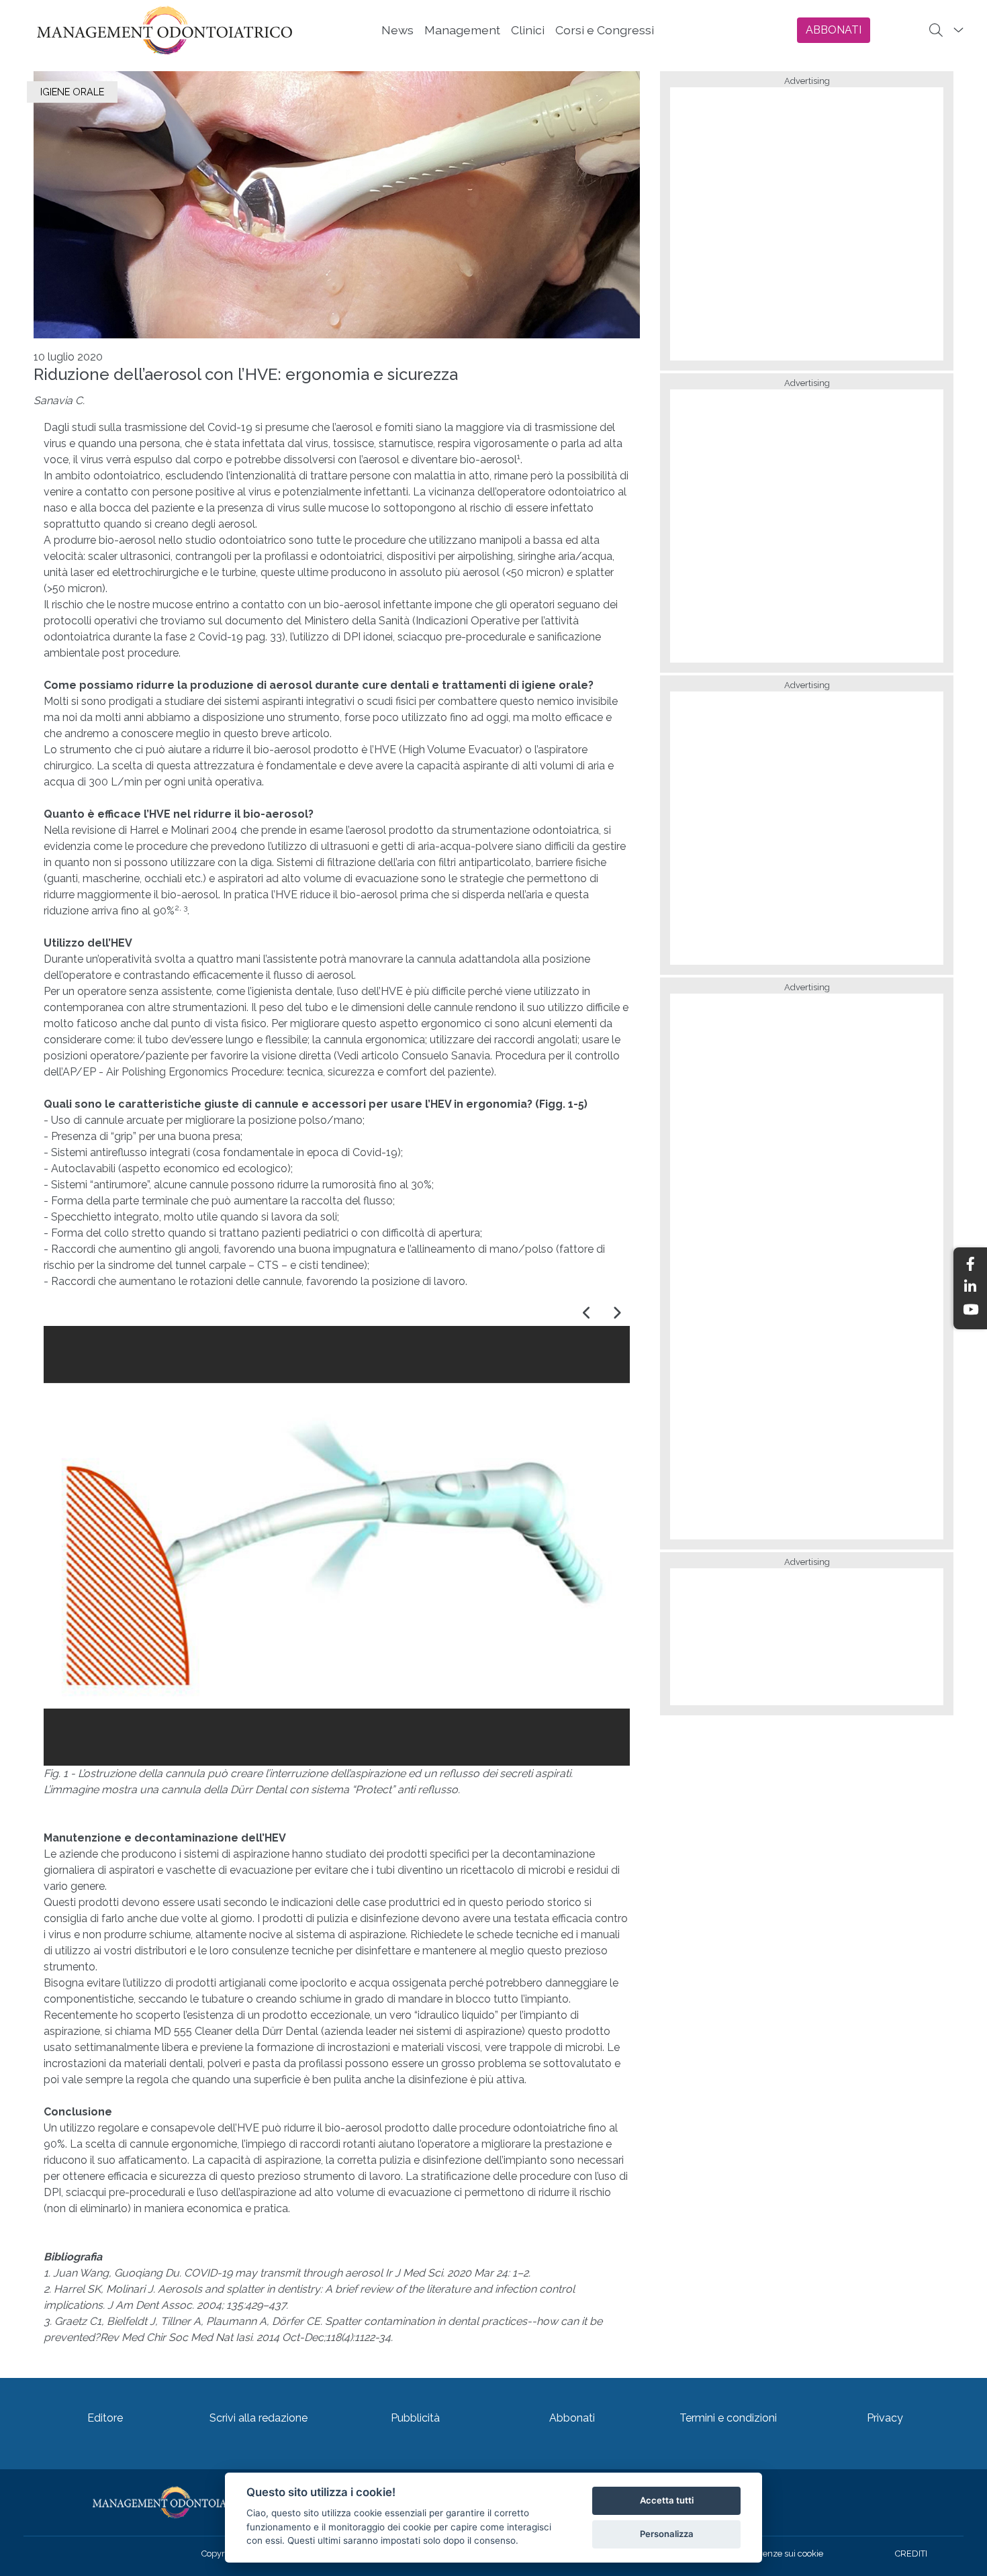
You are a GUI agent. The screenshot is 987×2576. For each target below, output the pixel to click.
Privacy (885, 2418)
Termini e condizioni (728, 2418)
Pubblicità (415, 2418)
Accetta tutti (667, 2500)
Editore (105, 2418)
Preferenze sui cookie (781, 2554)
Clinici (528, 30)
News (397, 30)
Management (462, 30)
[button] (587, 1313)
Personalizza (667, 2534)
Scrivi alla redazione (258, 2418)
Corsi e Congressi (605, 30)
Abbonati (572, 2418)
